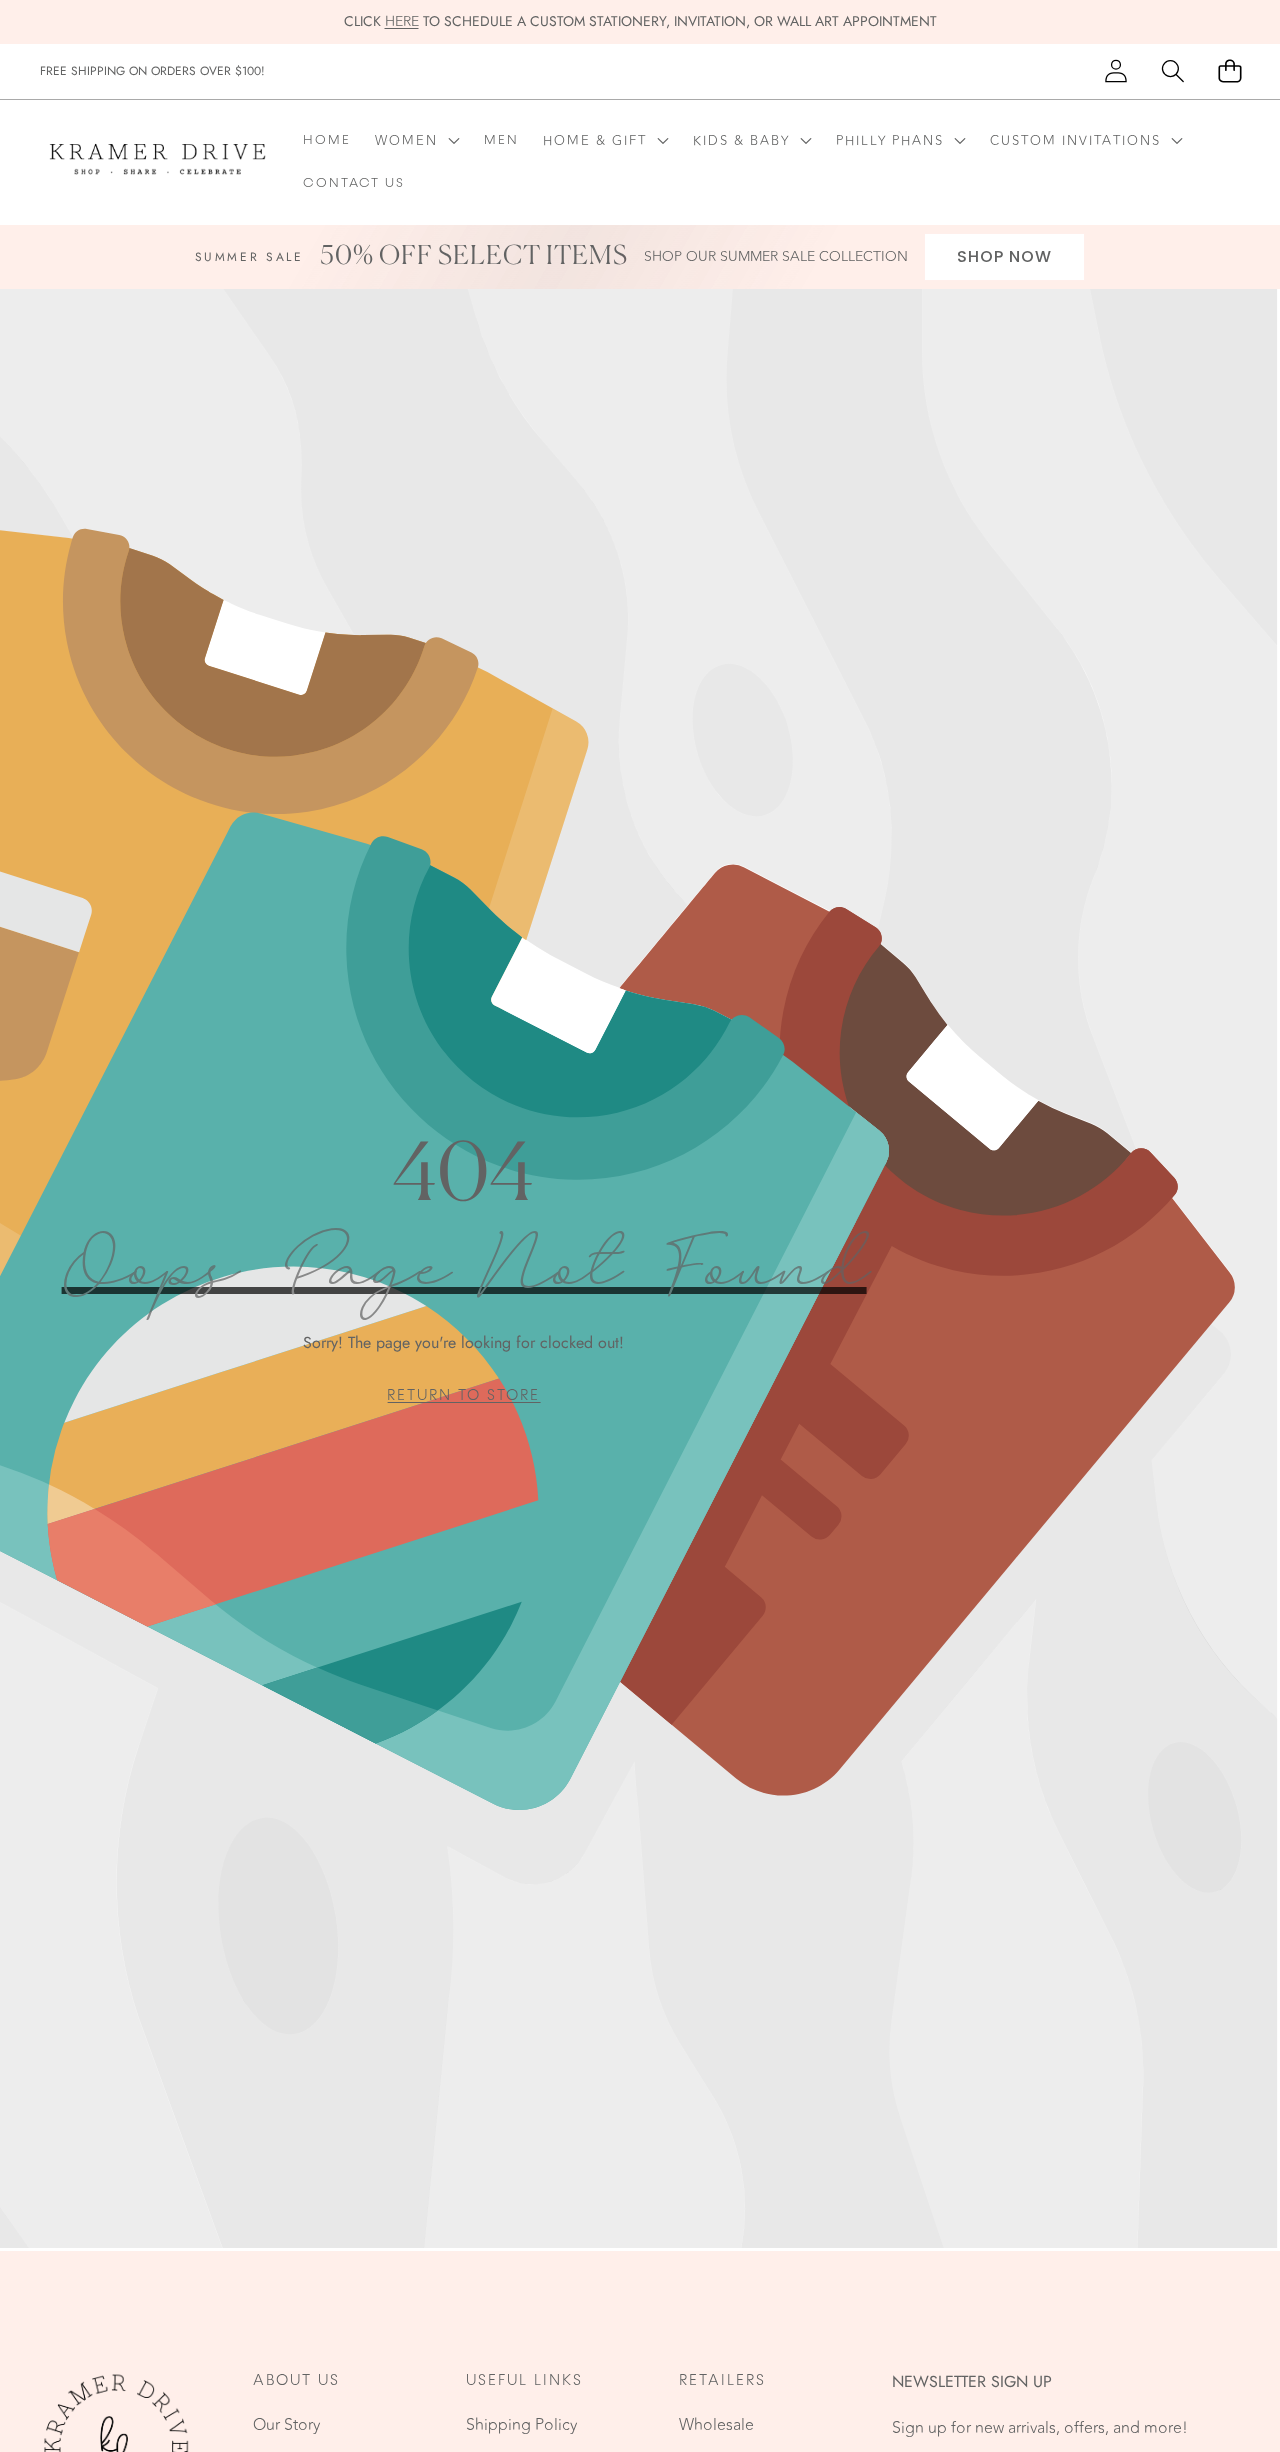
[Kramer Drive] (158, 162)
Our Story (286, 2425)
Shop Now (1004, 256)
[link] (463, 1395)
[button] (1172, 71)
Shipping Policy (521, 2425)
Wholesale (716, 2425)
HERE (402, 21)
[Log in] (1115, 71)
